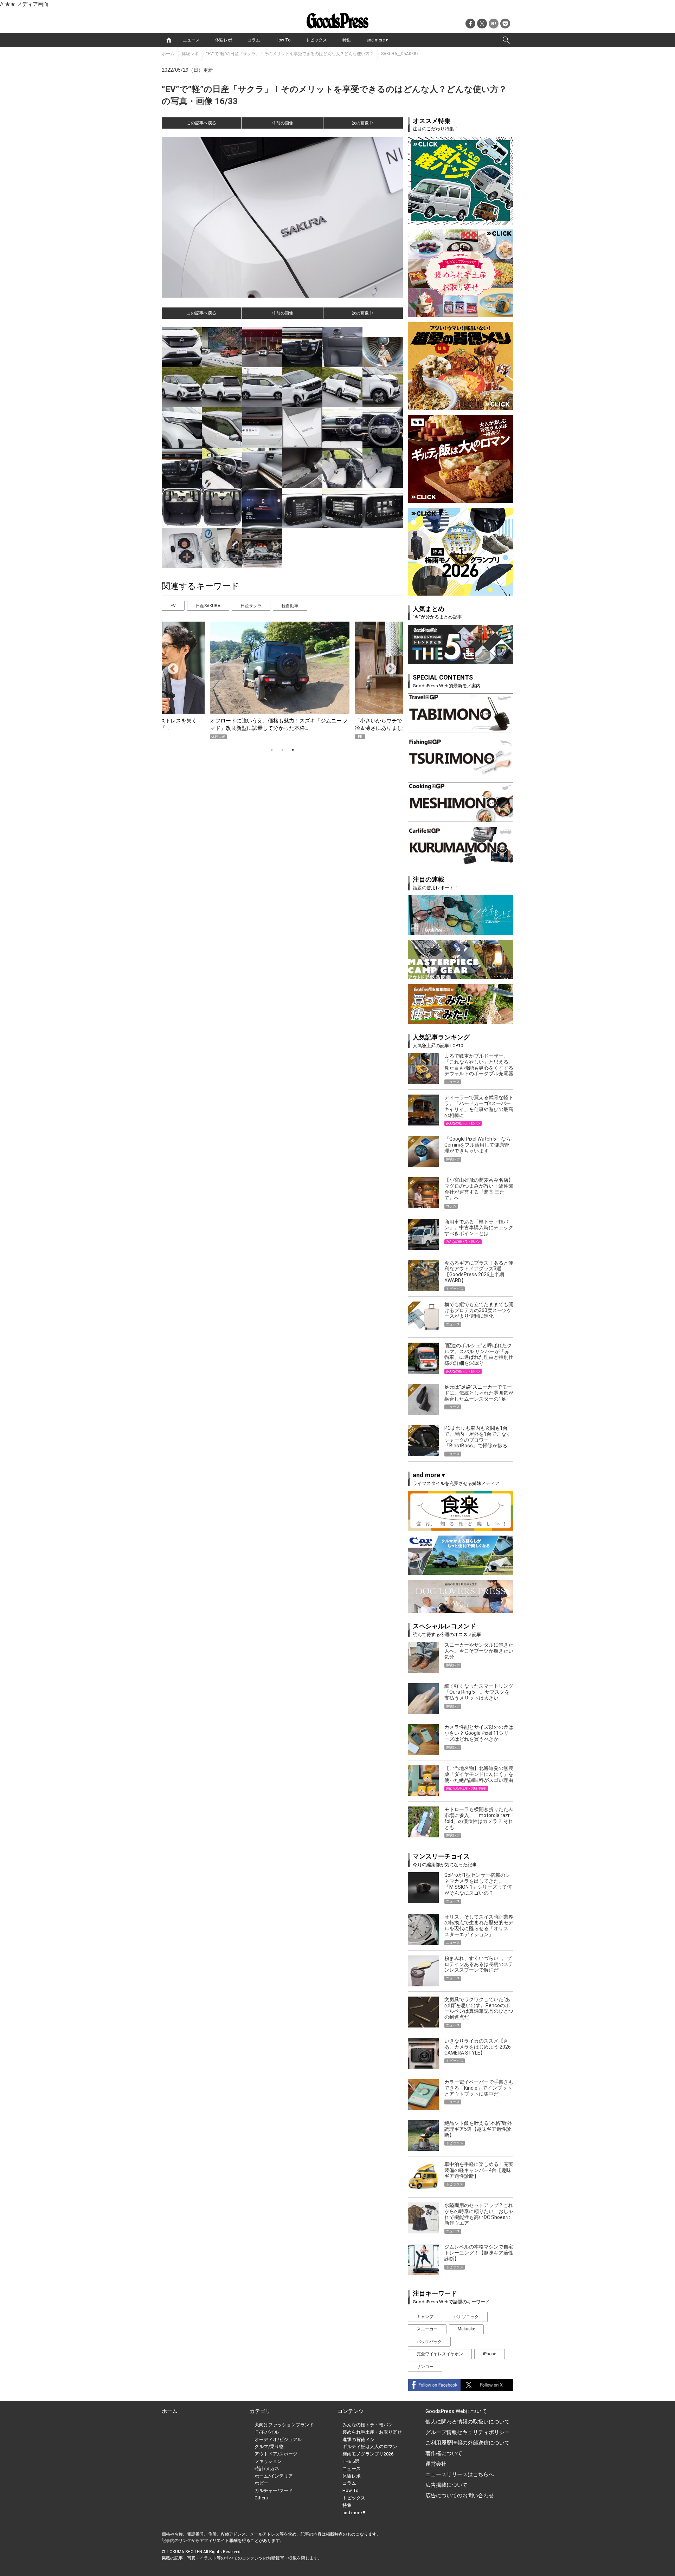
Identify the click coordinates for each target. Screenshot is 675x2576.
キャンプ (425, 2317)
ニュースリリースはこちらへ (460, 2474)
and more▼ (378, 40)
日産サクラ (251, 606)
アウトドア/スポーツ (276, 2454)
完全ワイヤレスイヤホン (440, 2354)
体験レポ (224, 40)
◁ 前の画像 (282, 123)
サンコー (425, 2367)
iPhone (490, 2354)
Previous (170, 667)
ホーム (168, 54)
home (169, 40)
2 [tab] (282, 750)
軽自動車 (290, 606)
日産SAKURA (208, 606)
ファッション (268, 2461)
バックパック (429, 2342)
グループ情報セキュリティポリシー (468, 2432)
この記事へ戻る (201, 123)
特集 (347, 40)
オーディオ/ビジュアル (278, 2439)
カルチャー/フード (274, 2490)
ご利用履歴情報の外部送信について (468, 2443)
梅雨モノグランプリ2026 (368, 2454)
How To (283, 40)
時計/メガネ (267, 2469)
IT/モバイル (267, 2432)
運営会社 (436, 2464)
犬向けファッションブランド (284, 2425)
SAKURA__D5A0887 (400, 54)
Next (388, 667)
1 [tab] (272, 750)
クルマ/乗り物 (269, 2447)
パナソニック (466, 2317)
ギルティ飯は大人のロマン (370, 2447)
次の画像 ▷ (363, 123)
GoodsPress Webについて (456, 2411)
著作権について (444, 2453)
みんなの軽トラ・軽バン (368, 2425)
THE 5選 (351, 2461)
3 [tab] (293, 750)
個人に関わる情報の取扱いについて (468, 2422)
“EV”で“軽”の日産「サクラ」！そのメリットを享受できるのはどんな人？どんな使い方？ (290, 54)
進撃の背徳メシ (358, 2439)
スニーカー (427, 2329)
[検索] (506, 40)
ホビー (261, 2483)
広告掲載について (446, 2485)
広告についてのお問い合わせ (460, 2496)
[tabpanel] (282, 680)
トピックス (316, 40)
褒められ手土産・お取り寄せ (372, 2432)
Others (261, 2498)
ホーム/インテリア (274, 2476)
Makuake (466, 2329)
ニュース (191, 40)
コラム (254, 40)
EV (173, 606)
